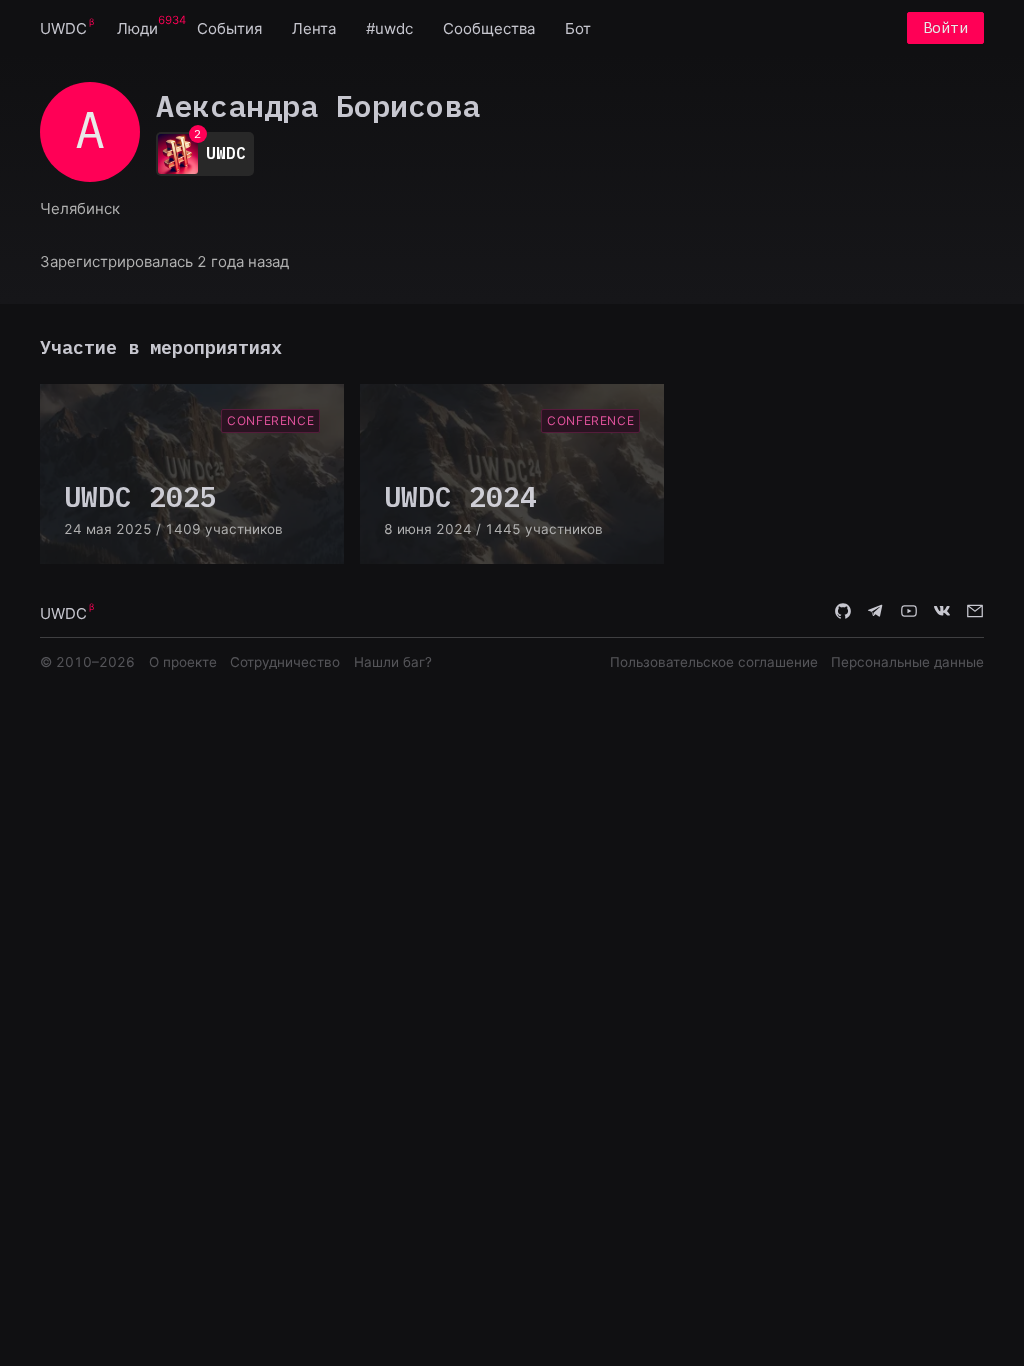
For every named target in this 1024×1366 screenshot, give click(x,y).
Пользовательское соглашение (714, 662)
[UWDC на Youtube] (909, 612)
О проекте (183, 662)
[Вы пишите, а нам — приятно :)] (975, 612)
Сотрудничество (285, 662)
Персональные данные (907, 662)
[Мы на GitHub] (843, 612)
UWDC (63, 28)
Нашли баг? (393, 662)
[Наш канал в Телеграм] (876, 612)
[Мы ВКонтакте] (942, 612)
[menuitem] (63, 27)
